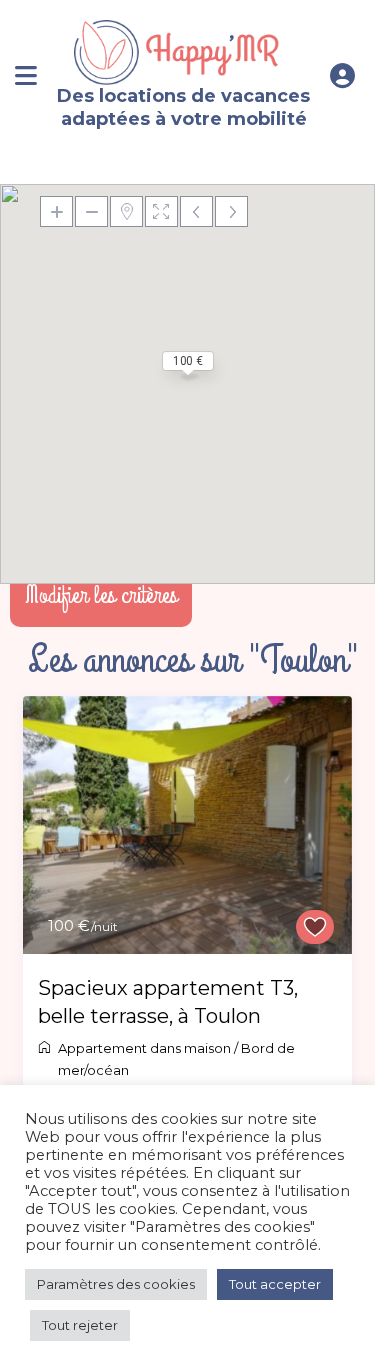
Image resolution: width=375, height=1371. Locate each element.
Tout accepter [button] (275, 1284)
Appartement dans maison (144, 1048)
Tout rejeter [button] (80, 1325)
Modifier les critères (101, 595)
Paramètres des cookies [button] (116, 1284)
